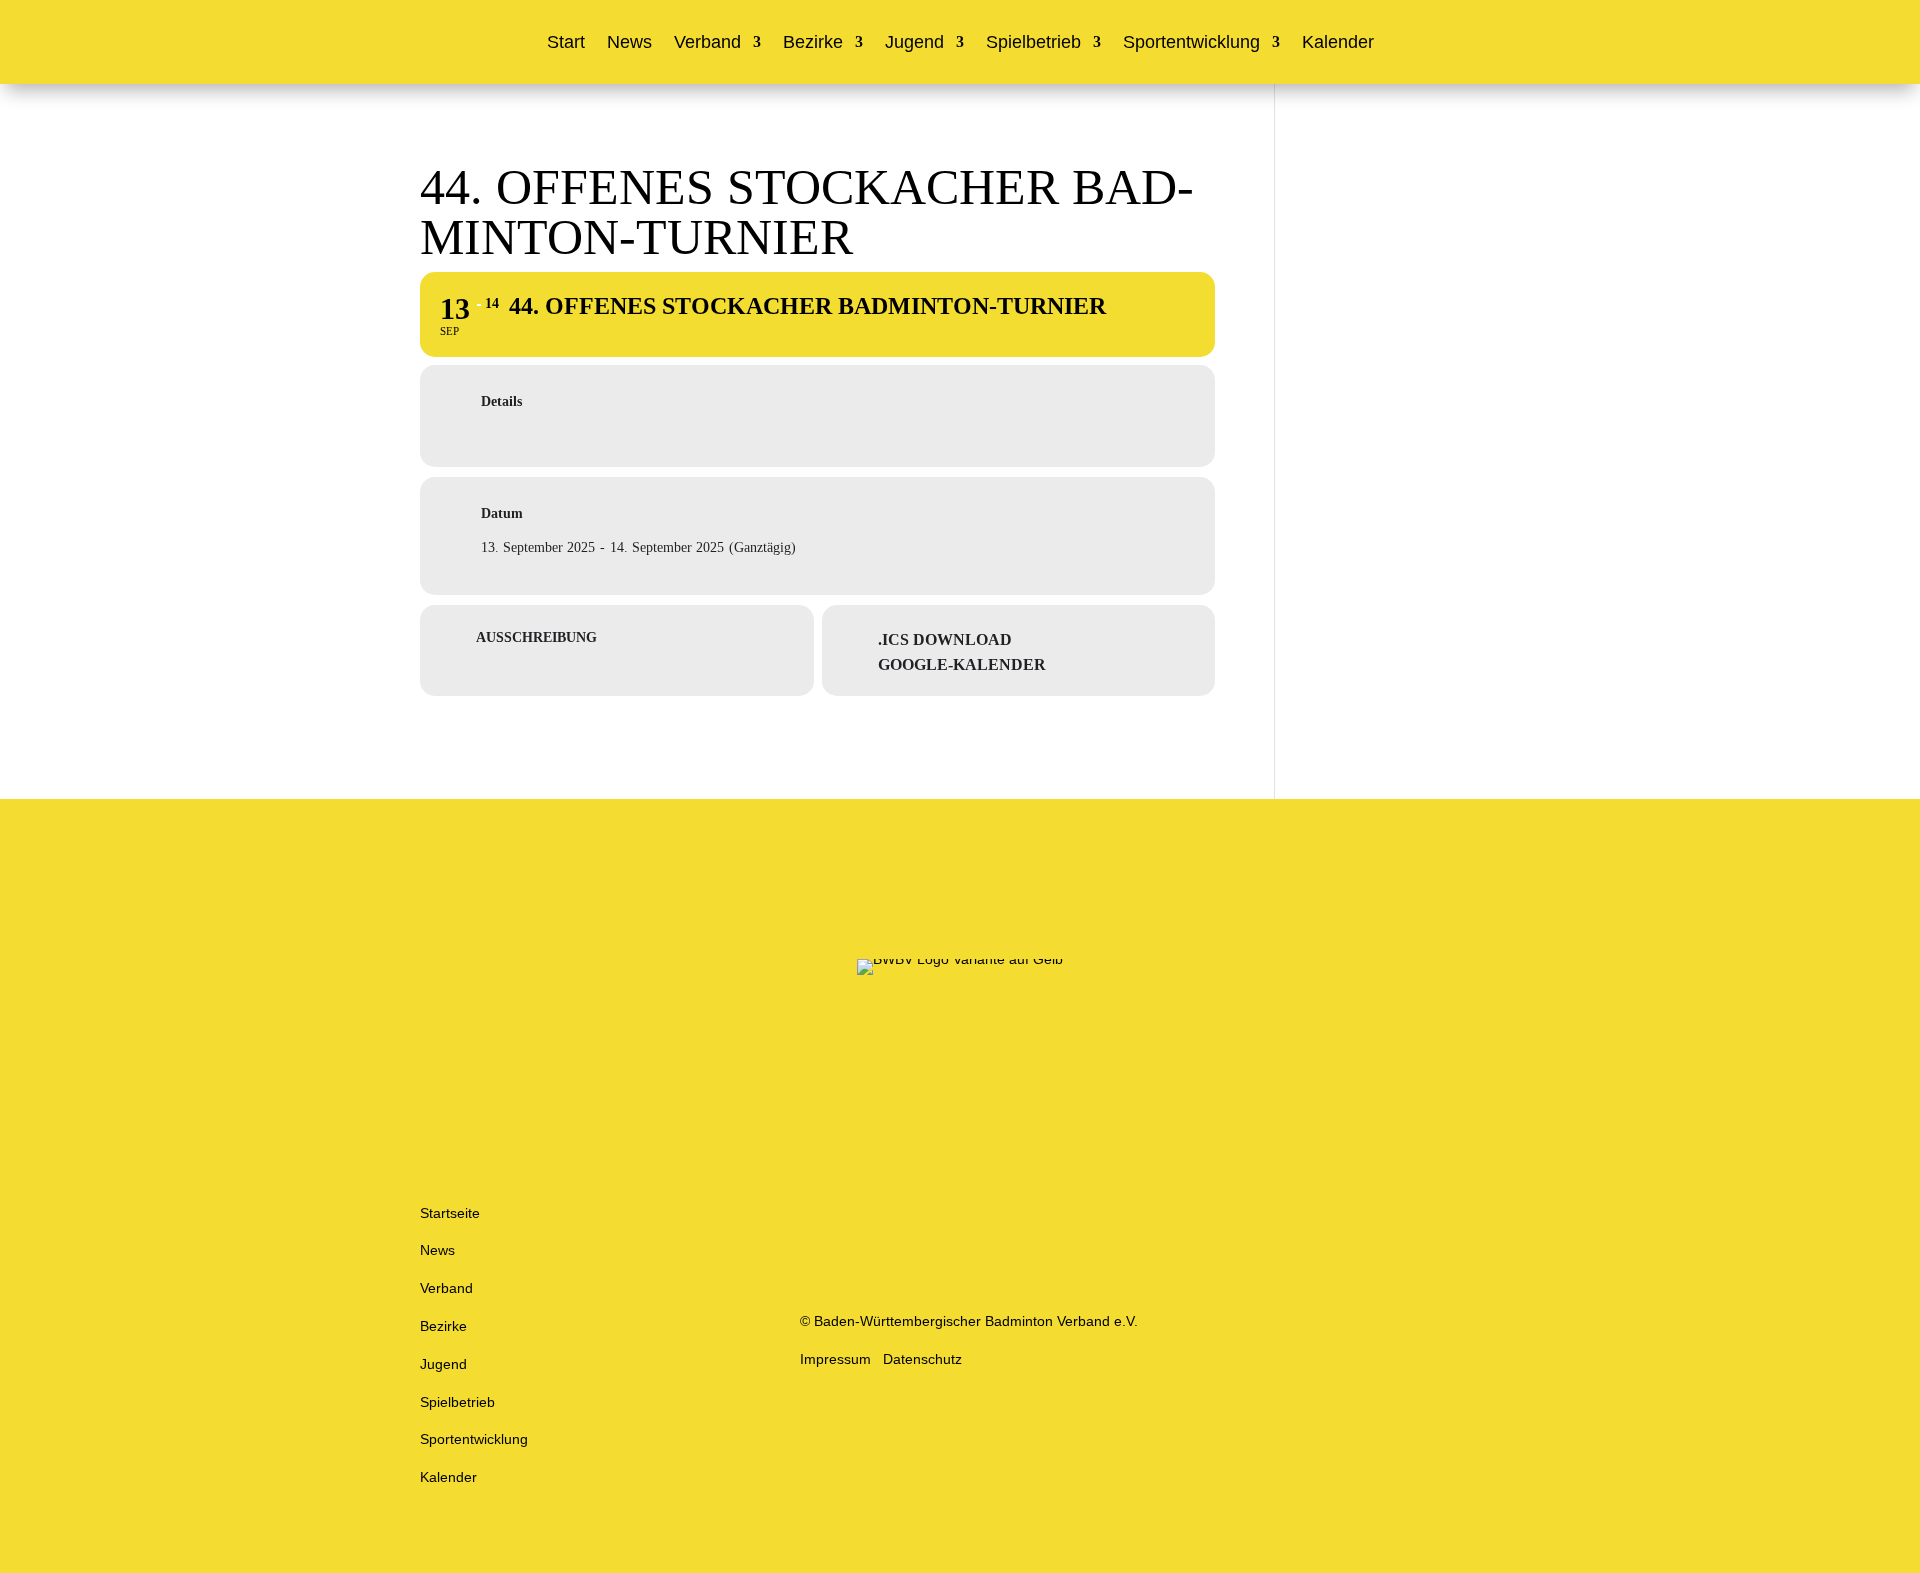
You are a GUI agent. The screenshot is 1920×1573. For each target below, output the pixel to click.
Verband (707, 43)
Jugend (914, 43)
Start (566, 43)
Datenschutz (922, 1359)
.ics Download (945, 639)
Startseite (450, 1213)
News (629, 43)
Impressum (835, 1359)
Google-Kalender (962, 664)
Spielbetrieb (1033, 43)
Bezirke (813, 43)
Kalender (1338, 43)
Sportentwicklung (1191, 43)
